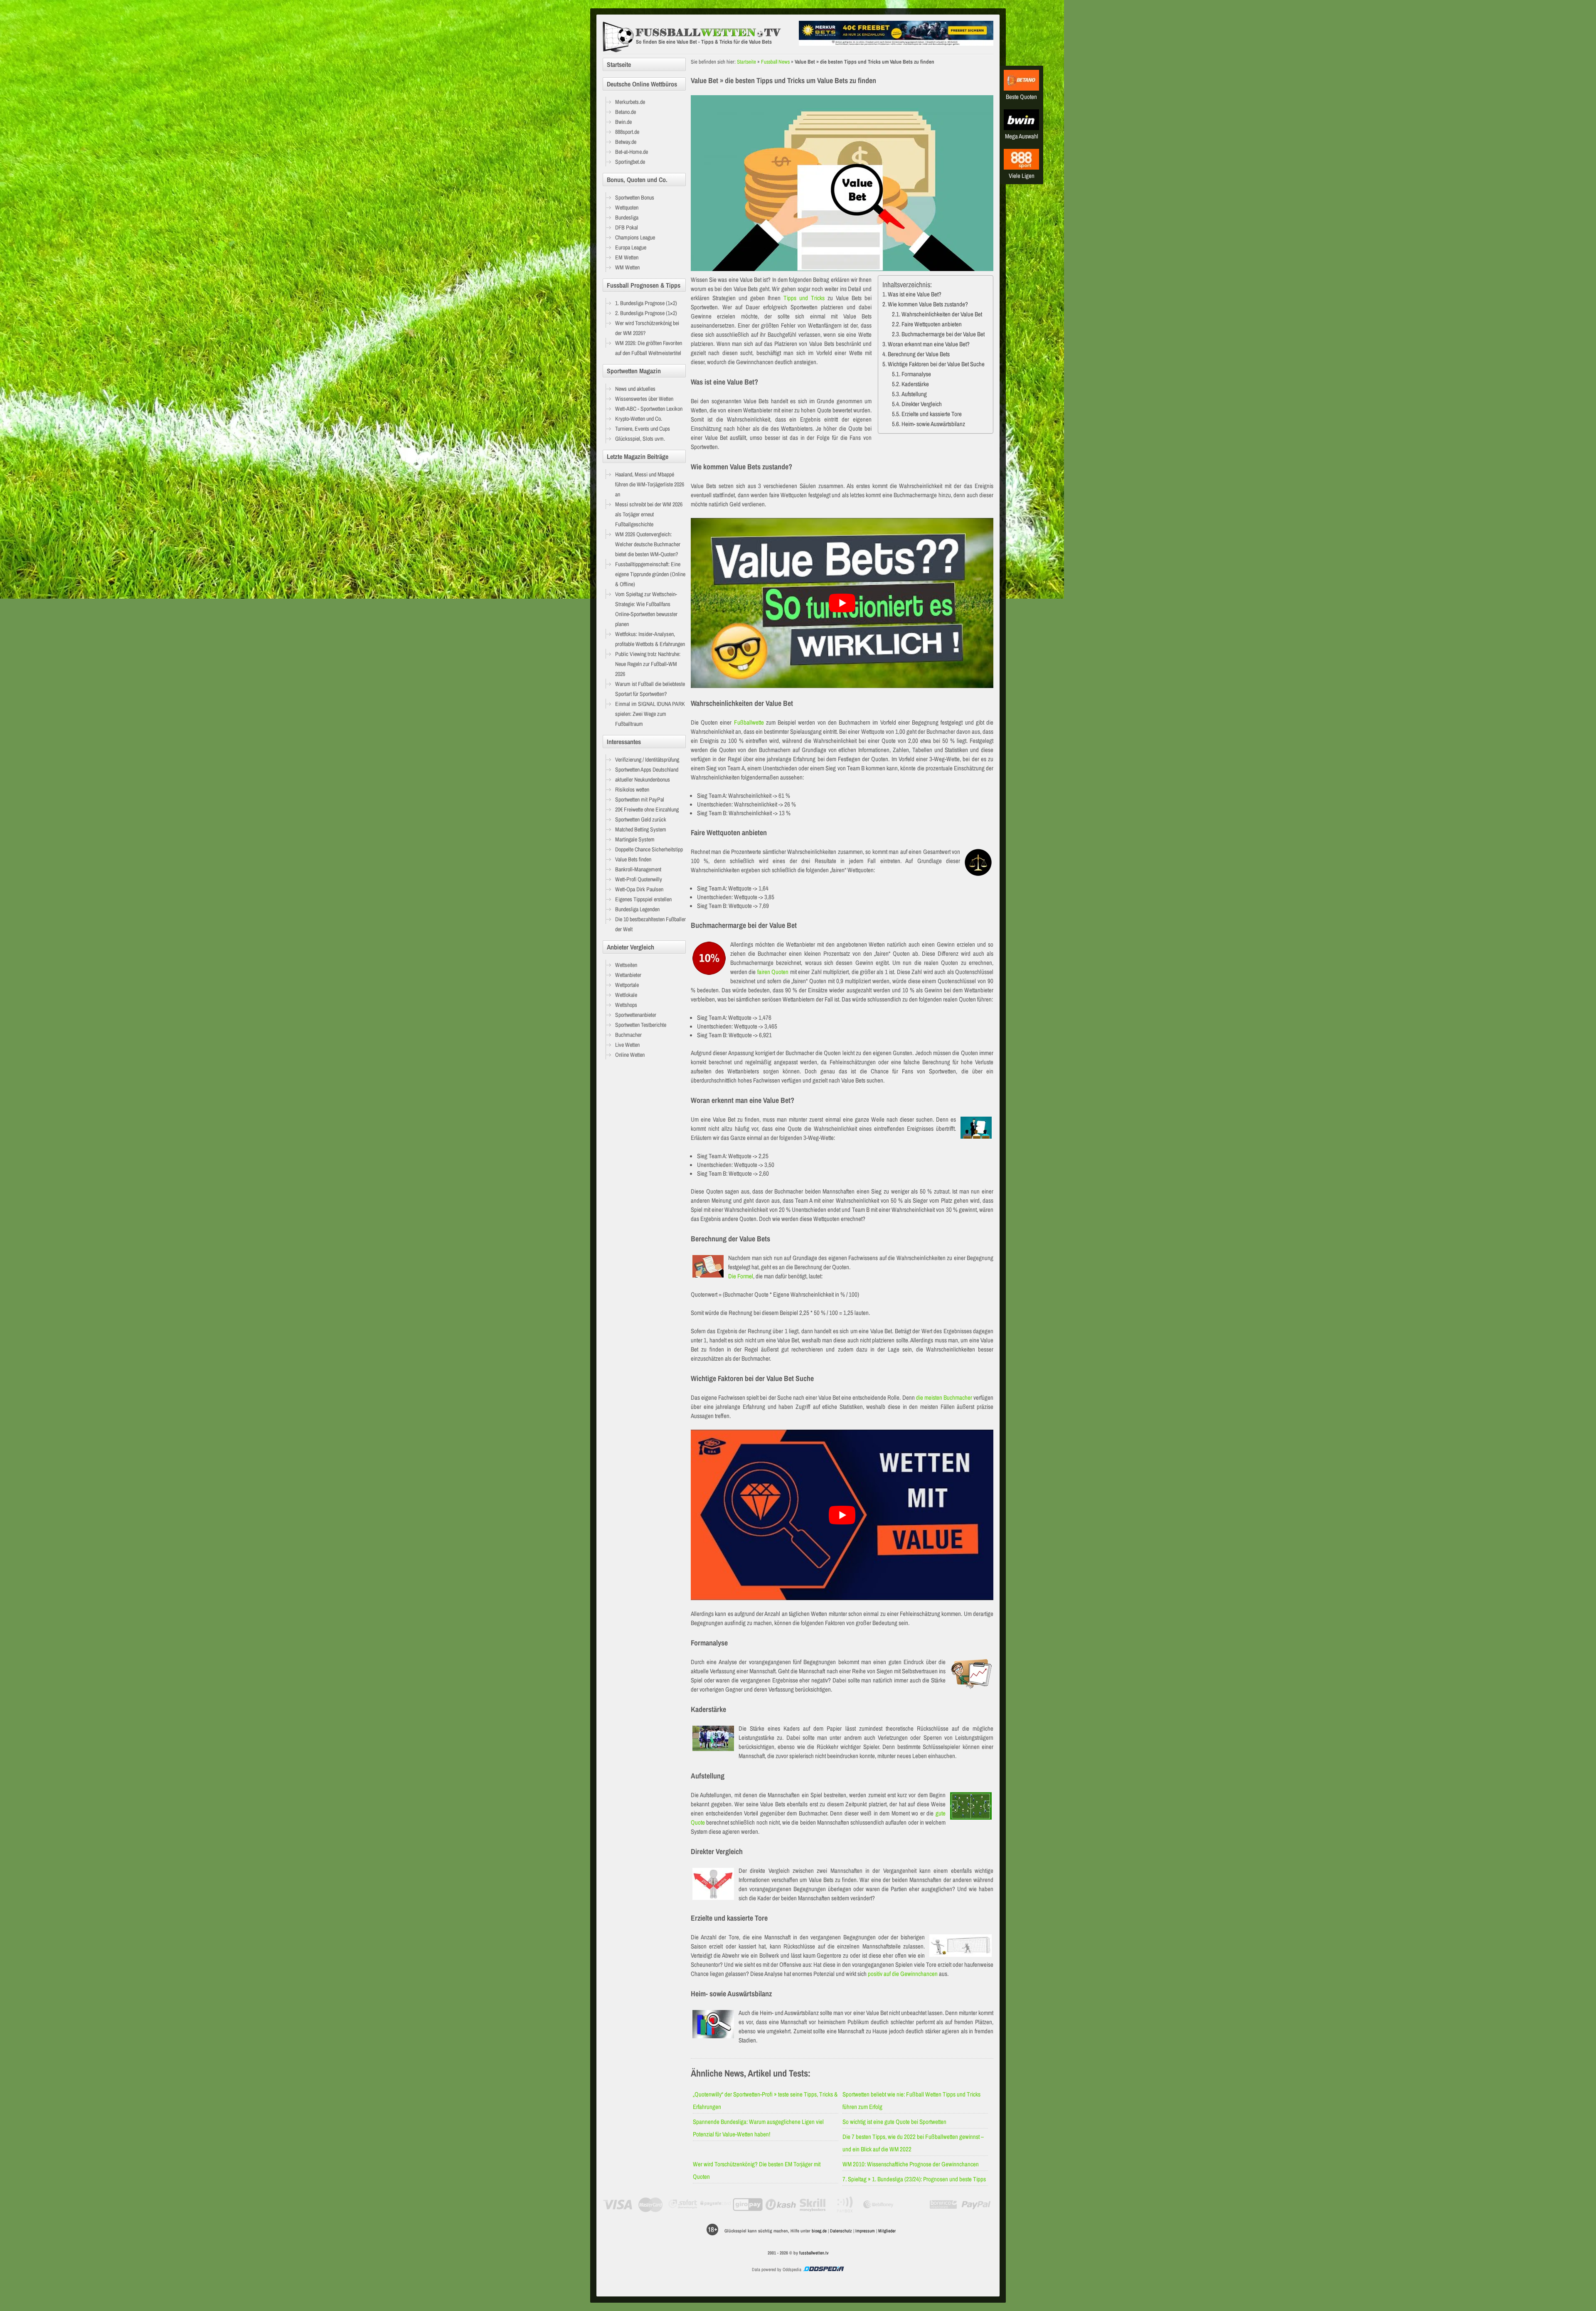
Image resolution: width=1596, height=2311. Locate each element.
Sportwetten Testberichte (641, 1025)
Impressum (865, 2231)
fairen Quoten (773, 972)
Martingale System (635, 839)
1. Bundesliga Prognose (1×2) (646, 303)
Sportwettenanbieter (636, 1015)
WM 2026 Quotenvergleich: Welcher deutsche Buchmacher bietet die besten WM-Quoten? (648, 544)
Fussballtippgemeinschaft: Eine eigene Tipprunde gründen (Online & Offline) (650, 574)
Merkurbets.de (630, 102)
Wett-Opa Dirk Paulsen (639, 889)
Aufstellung (914, 394)
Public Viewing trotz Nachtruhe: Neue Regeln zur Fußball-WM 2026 (648, 664)
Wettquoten (627, 207)
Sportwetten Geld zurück (641, 819)
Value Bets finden (633, 859)
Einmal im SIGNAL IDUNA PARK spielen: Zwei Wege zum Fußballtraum (650, 714)
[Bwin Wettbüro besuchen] (1021, 128)
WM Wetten (627, 267)
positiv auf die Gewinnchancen (903, 1974)
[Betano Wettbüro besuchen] (1021, 88)
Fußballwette (749, 722)
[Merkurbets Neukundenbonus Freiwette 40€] (896, 43)
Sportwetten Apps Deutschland (647, 770)
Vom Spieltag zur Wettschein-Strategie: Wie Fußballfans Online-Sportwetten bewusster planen (646, 609)
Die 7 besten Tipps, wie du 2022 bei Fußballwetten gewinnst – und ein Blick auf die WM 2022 (913, 2143)
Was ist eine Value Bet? (915, 294)
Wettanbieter (628, 975)
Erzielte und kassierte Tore (932, 414)
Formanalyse (916, 374)
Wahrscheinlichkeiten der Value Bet (942, 314)
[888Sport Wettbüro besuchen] (1021, 167)
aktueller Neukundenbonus (643, 779)
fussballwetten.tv (814, 2253)
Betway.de (626, 142)
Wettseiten (626, 965)
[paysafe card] (715, 2205)
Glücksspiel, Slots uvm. (640, 439)
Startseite (746, 62)
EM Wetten (627, 257)
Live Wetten (627, 1045)
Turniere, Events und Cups (643, 429)
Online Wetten (630, 1055)
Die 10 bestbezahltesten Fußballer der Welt (650, 924)
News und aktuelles (635, 389)
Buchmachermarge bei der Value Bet (943, 334)
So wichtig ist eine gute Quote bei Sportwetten (894, 2122)
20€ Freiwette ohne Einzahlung (647, 809)
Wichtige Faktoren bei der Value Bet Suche (936, 364)
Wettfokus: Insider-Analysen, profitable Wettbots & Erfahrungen (650, 639)
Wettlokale (626, 995)
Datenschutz (841, 2231)
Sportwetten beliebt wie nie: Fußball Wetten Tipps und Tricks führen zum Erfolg (911, 2100)
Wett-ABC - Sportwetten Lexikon (649, 409)
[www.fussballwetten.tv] (699, 37)
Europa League (631, 247)
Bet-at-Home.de (632, 152)
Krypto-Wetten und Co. (639, 419)
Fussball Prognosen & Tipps (644, 285)
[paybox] (846, 2205)
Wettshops (626, 1005)
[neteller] (911, 2205)
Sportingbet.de (630, 162)
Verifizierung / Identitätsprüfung (647, 760)
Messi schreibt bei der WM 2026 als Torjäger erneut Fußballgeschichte (649, 514)
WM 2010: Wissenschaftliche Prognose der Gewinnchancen (911, 2164)
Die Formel (741, 1276)
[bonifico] (943, 2205)
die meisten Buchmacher (944, 1397)
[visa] (618, 2205)
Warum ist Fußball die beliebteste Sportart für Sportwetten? (650, 689)
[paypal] (976, 2205)
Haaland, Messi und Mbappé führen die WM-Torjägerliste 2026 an (650, 484)
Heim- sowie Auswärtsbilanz (933, 424)
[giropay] (748, 2205)
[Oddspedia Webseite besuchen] (823, 2269)
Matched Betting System (641, 829)
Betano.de (626, 112)
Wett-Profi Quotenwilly (639, 879)
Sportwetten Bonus (635, 197)
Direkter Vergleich (922, 404)
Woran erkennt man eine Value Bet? (929, 344)
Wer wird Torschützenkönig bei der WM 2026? (647, 328)
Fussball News (775, 62)
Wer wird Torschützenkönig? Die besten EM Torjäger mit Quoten (757, 2170)
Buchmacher (628, 1035)
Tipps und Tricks (804, 298)
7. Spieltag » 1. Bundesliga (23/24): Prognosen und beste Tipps (914, 2179)
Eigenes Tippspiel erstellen (643, 899)
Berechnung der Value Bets (919, 354)
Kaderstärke (915, 384)
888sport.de (627, 132)
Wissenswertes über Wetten (644, 399)
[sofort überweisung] (683, 2205)
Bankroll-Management (638, 869)
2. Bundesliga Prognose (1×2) (646, 313)
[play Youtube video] (842, 603)
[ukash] (781, 2205)
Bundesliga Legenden (637, 909)
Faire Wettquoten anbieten (932, 324)
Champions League (635, 237)
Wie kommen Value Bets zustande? (928, 304)
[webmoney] (878, 2205)
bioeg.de (819, 2231)
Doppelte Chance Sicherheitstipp (649, 849)
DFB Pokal (627, 227)
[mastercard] (650, 2205)
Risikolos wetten (632, 789)
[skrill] (813, 2205)
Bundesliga (627, 217)
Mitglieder (887, 2231)
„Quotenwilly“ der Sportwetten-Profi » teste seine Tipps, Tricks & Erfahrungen (765, 2100)
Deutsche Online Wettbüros (642, 84)
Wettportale (627, 985)
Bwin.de (623, 122)
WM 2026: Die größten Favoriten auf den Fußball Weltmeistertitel (649, 348)
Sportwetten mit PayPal (640, 799)
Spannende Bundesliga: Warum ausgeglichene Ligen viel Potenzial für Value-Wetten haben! (758, 2128)
